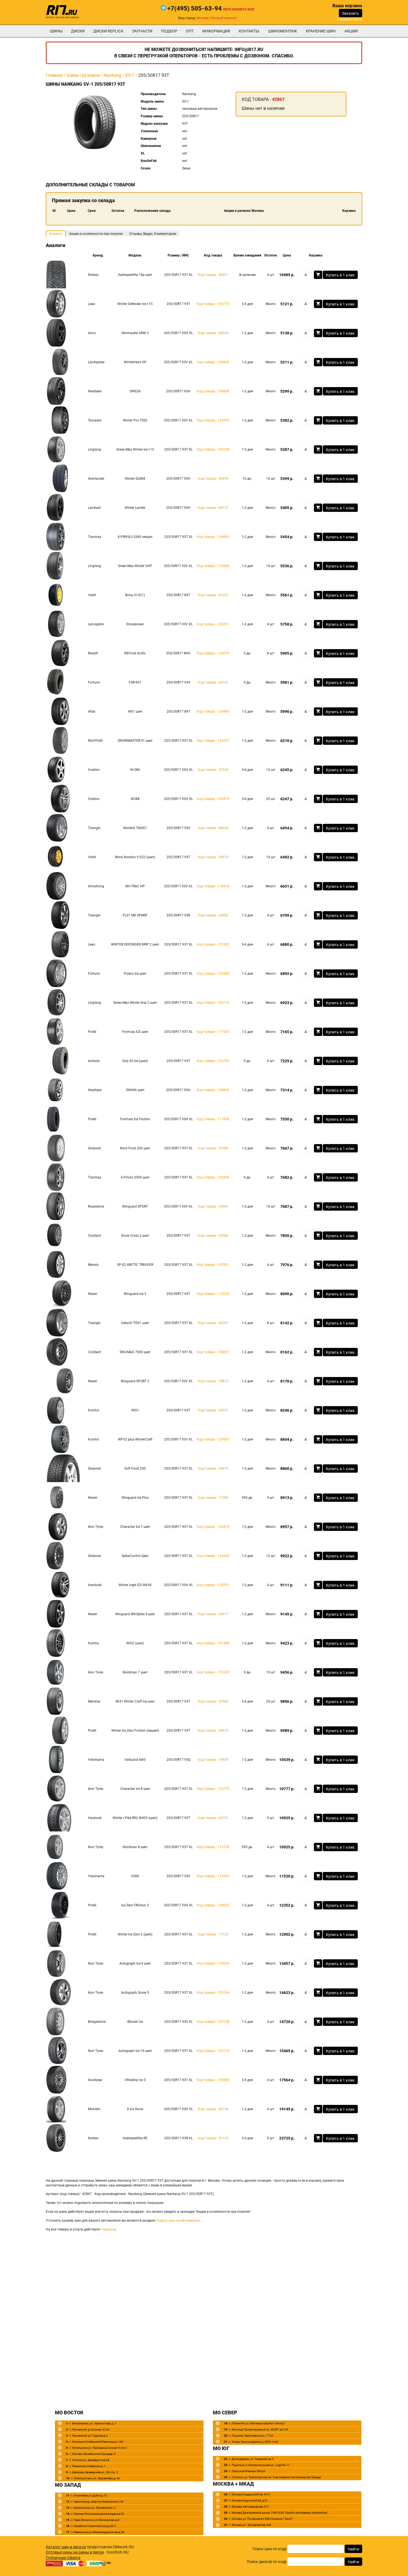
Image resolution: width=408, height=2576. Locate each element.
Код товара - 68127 (213, 508)
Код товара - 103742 (213, 1061)
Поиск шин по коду (270, 2549)
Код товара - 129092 (213, 1439)
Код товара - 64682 (213, 915)
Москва (202, 18)
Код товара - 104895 (213, 537)
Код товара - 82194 (213, 2109)
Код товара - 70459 (213, 1760)
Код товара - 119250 (213, 1294)
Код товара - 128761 (213, 1585)
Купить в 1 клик (340, 275)
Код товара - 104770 (213, 304)
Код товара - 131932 (213, 944)
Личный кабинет (224, 18)
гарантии (109, 2229)
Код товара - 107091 (213, 1265)
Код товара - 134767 (213, 741)
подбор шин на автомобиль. (179, 2221)
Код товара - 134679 (213, 653)
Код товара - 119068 (213, 566)
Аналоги (56, 234)
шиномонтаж (283, 31)
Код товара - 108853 (213, 1090)
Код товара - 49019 (213, 1731)
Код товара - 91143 (213, 2138)
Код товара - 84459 (213, 479)
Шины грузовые (83, 75)
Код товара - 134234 (213, 1556)
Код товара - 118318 (213, 886)
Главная (54, 75)
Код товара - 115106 (213, 1847)
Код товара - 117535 (213, 1032)
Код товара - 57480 (213, 1148)
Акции (351, 31)
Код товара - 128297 (213, 1352)
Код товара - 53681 (213, 1206)
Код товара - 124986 (213, 712)
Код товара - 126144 (213, 1993)
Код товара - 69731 (213, 1818)
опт (190, 31)
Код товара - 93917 (213, 1614)
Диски (78, 31)
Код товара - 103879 (213, 799)
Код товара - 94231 (213, 1410)
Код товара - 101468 (213, 1643)
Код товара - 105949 (213, 1177)
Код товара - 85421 (213, 275)
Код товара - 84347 (213, 1323)
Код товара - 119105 (213, 1876)
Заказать (351, 13)
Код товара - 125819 (213, 1527)
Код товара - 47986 (213, 1701)
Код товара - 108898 (213, 391)
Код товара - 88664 (213, 828)
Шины (56, 31)
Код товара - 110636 (213, 1963)
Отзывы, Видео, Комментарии (153, 234)
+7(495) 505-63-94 (195, 8)
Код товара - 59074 (213, 857)
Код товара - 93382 (213, 1236)
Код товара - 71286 (213, 1498)
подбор (169, 31)
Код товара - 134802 (213, 362)
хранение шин (321, 31)
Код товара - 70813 (213, 1381)
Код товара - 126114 (213, 2051)
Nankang (112, 75)
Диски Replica (108, 31)
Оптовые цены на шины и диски (75, 2552)
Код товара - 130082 (213, 2080)
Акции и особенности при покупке (96, 234)
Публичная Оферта (63, 2558)
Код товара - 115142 (213, 1672)
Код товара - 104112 (213, 1003)
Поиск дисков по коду (267, 2562)
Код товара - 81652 (213, 595)
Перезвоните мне (239, 9)
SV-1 (130, 75)
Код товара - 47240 (213, 770)
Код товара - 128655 (213, 1905)
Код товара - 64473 (213, 1469)
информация (216, 31)
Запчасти (142, 31)
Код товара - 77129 (213, 1934)
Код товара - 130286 (213, 974)
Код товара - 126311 (213, 624)
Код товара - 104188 (213, 449)
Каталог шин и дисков (66, 2547)
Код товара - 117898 (213, 1119)
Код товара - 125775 (213, 1789)
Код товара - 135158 (213, 2022)
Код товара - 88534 (213, 333)
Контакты (249, 31)
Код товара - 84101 (213, 682)
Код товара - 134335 (213, 420)
